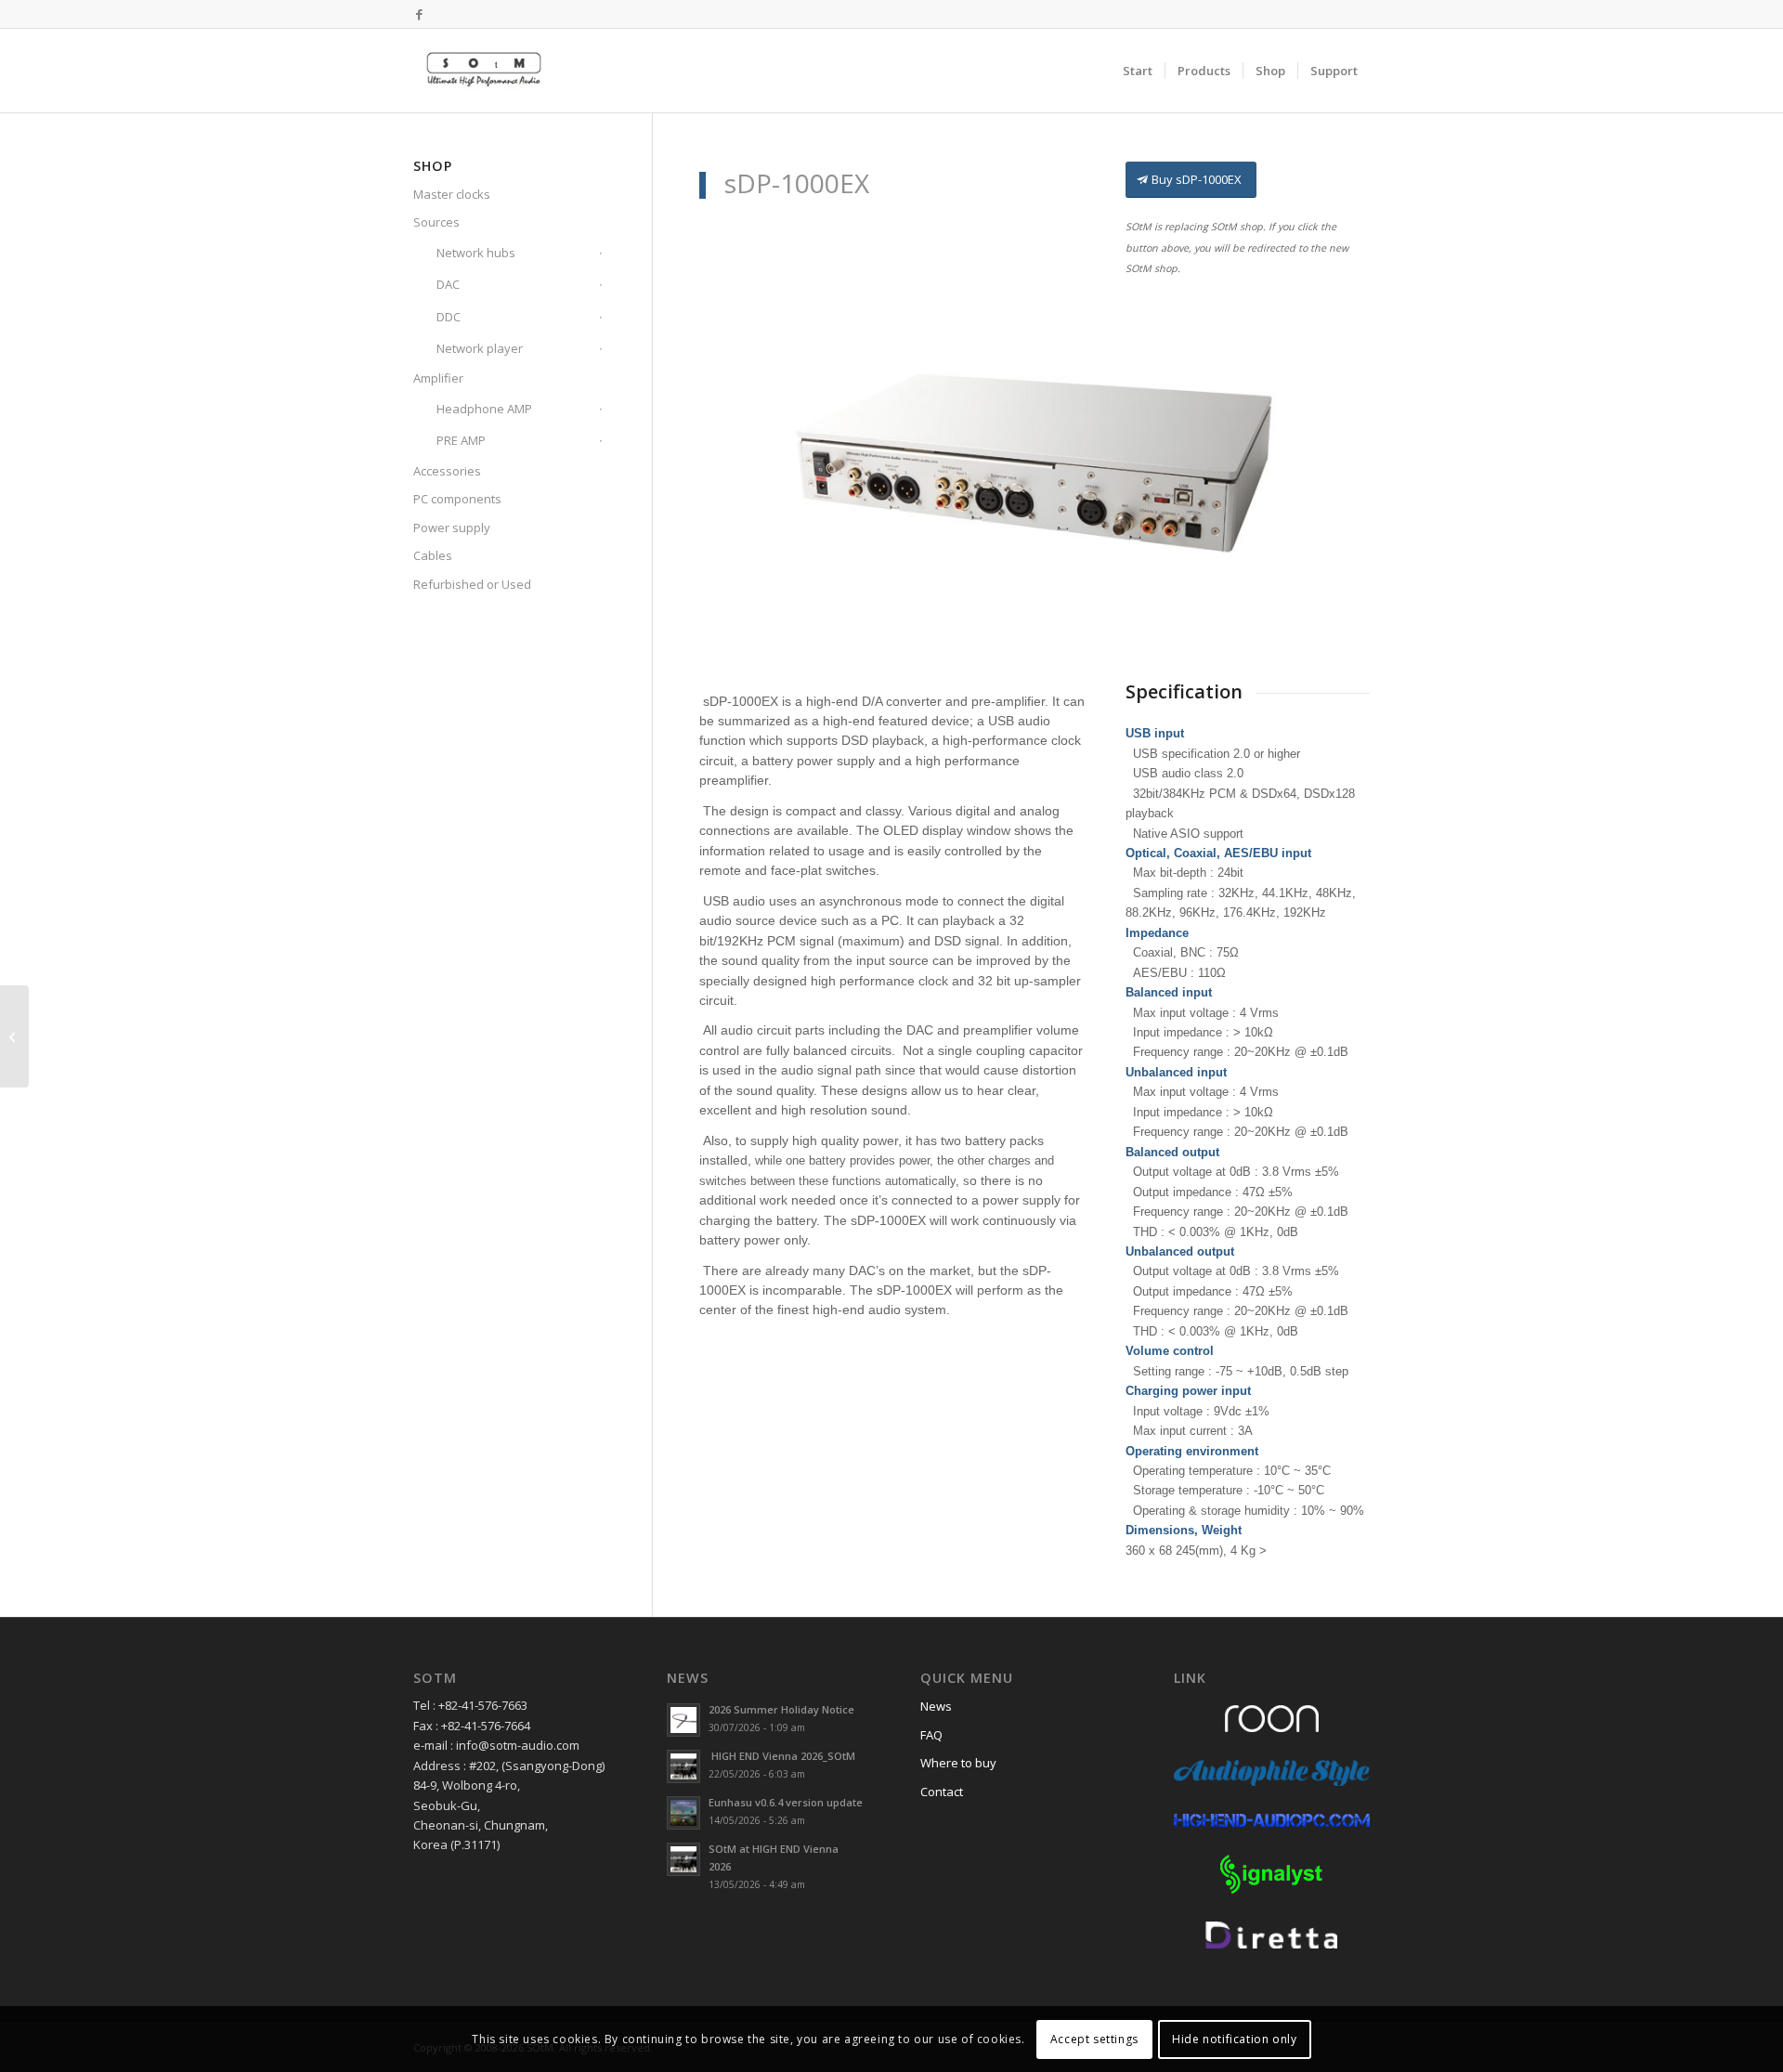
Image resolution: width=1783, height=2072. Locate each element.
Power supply (452, 528)
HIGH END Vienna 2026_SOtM (782, 1756)
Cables (433, 555)
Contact (942, 1792)
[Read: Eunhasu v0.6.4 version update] (683, 1813)
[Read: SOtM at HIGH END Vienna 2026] (683, 1859)
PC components (457, 499)
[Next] (1328, 463)
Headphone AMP (484, 409)
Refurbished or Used (472, 584)
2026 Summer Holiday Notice (781, 1709)
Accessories (447, 471)
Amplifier (438, 378)
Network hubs (476, 253)
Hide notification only (1234, 2039)
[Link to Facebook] (419, 14)
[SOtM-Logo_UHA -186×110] (484, 71)
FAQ (931, 1735)
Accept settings (1094, 2039)
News (936, 1706)
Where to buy (958, 1763)
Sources (436, 222)
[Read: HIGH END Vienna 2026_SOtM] (683, 1766)
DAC (448, 284)
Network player (480, 348)
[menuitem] (1138, 71)
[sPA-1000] (14, 1036)
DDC (449, 317)
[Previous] (741, 463)
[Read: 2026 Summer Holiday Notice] (683, 1720)
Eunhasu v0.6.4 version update (786, 1802)
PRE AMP (461, 440)
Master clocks (452, 194)
